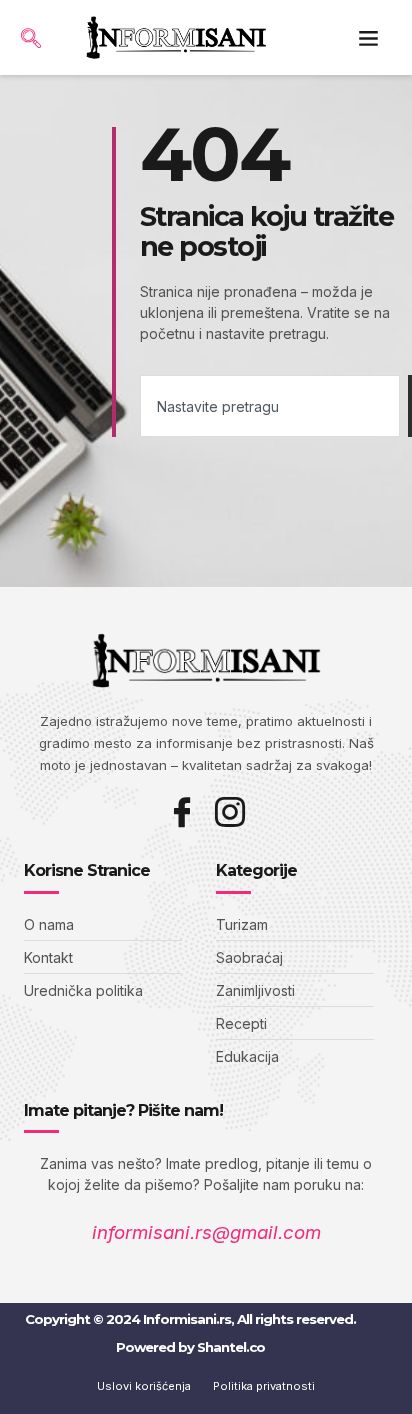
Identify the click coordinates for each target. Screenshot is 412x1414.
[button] (369, 38)
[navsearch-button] (30, 33)
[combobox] (270, 406)
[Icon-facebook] (182, 812)
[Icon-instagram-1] (230, 812)
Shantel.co (231, 1347)
